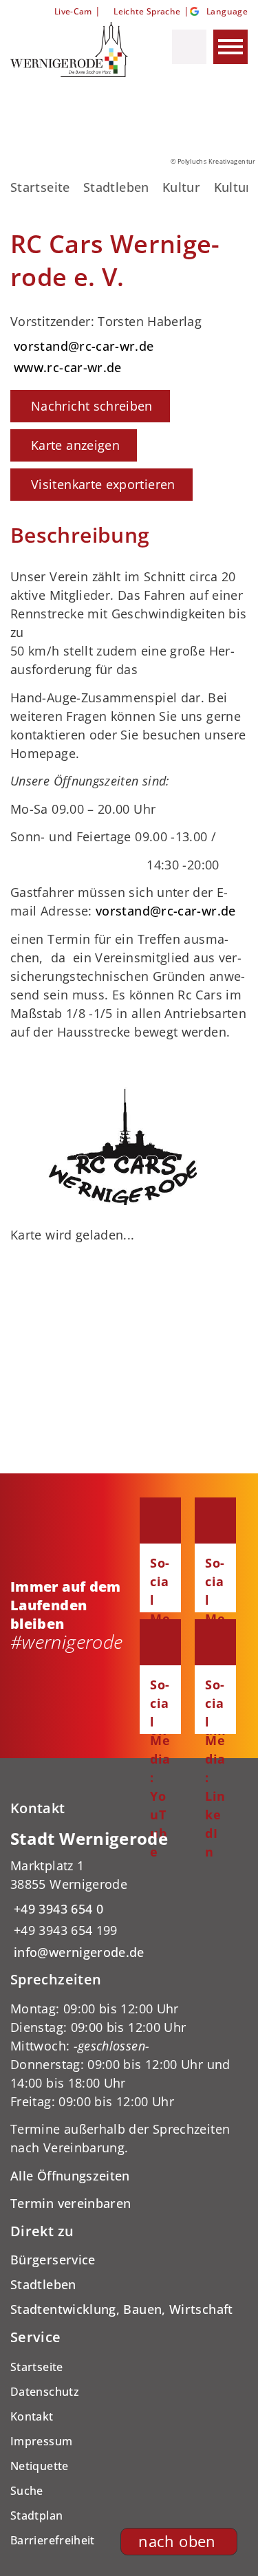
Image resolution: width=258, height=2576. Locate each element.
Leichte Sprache (147, 11)
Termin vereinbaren (71, 2203)
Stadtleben (116, 187)
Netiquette (40, 2466)
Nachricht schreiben (92, 406)
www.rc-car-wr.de (66, 367)
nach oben (177, 2541)
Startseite (40, 187)
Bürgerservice (53, 2260)
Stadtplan (36, 2515)
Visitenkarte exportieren (103, 484)
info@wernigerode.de (77, 1952)
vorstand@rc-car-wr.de (82, 346)
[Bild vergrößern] (129, 1138)
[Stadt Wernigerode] (129, 1895)
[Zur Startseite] (71, 50)
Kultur (181, 187)
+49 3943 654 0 (57, 1909)
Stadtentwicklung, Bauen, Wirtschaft (122, 2309)
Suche (27, 2491)
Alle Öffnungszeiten (70, 2176)
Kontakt (32, 2416)
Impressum (41, 2441)
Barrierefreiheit (53, 2540)
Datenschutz (45, 2392)
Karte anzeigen (75, 445)
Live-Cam (73, 11)
